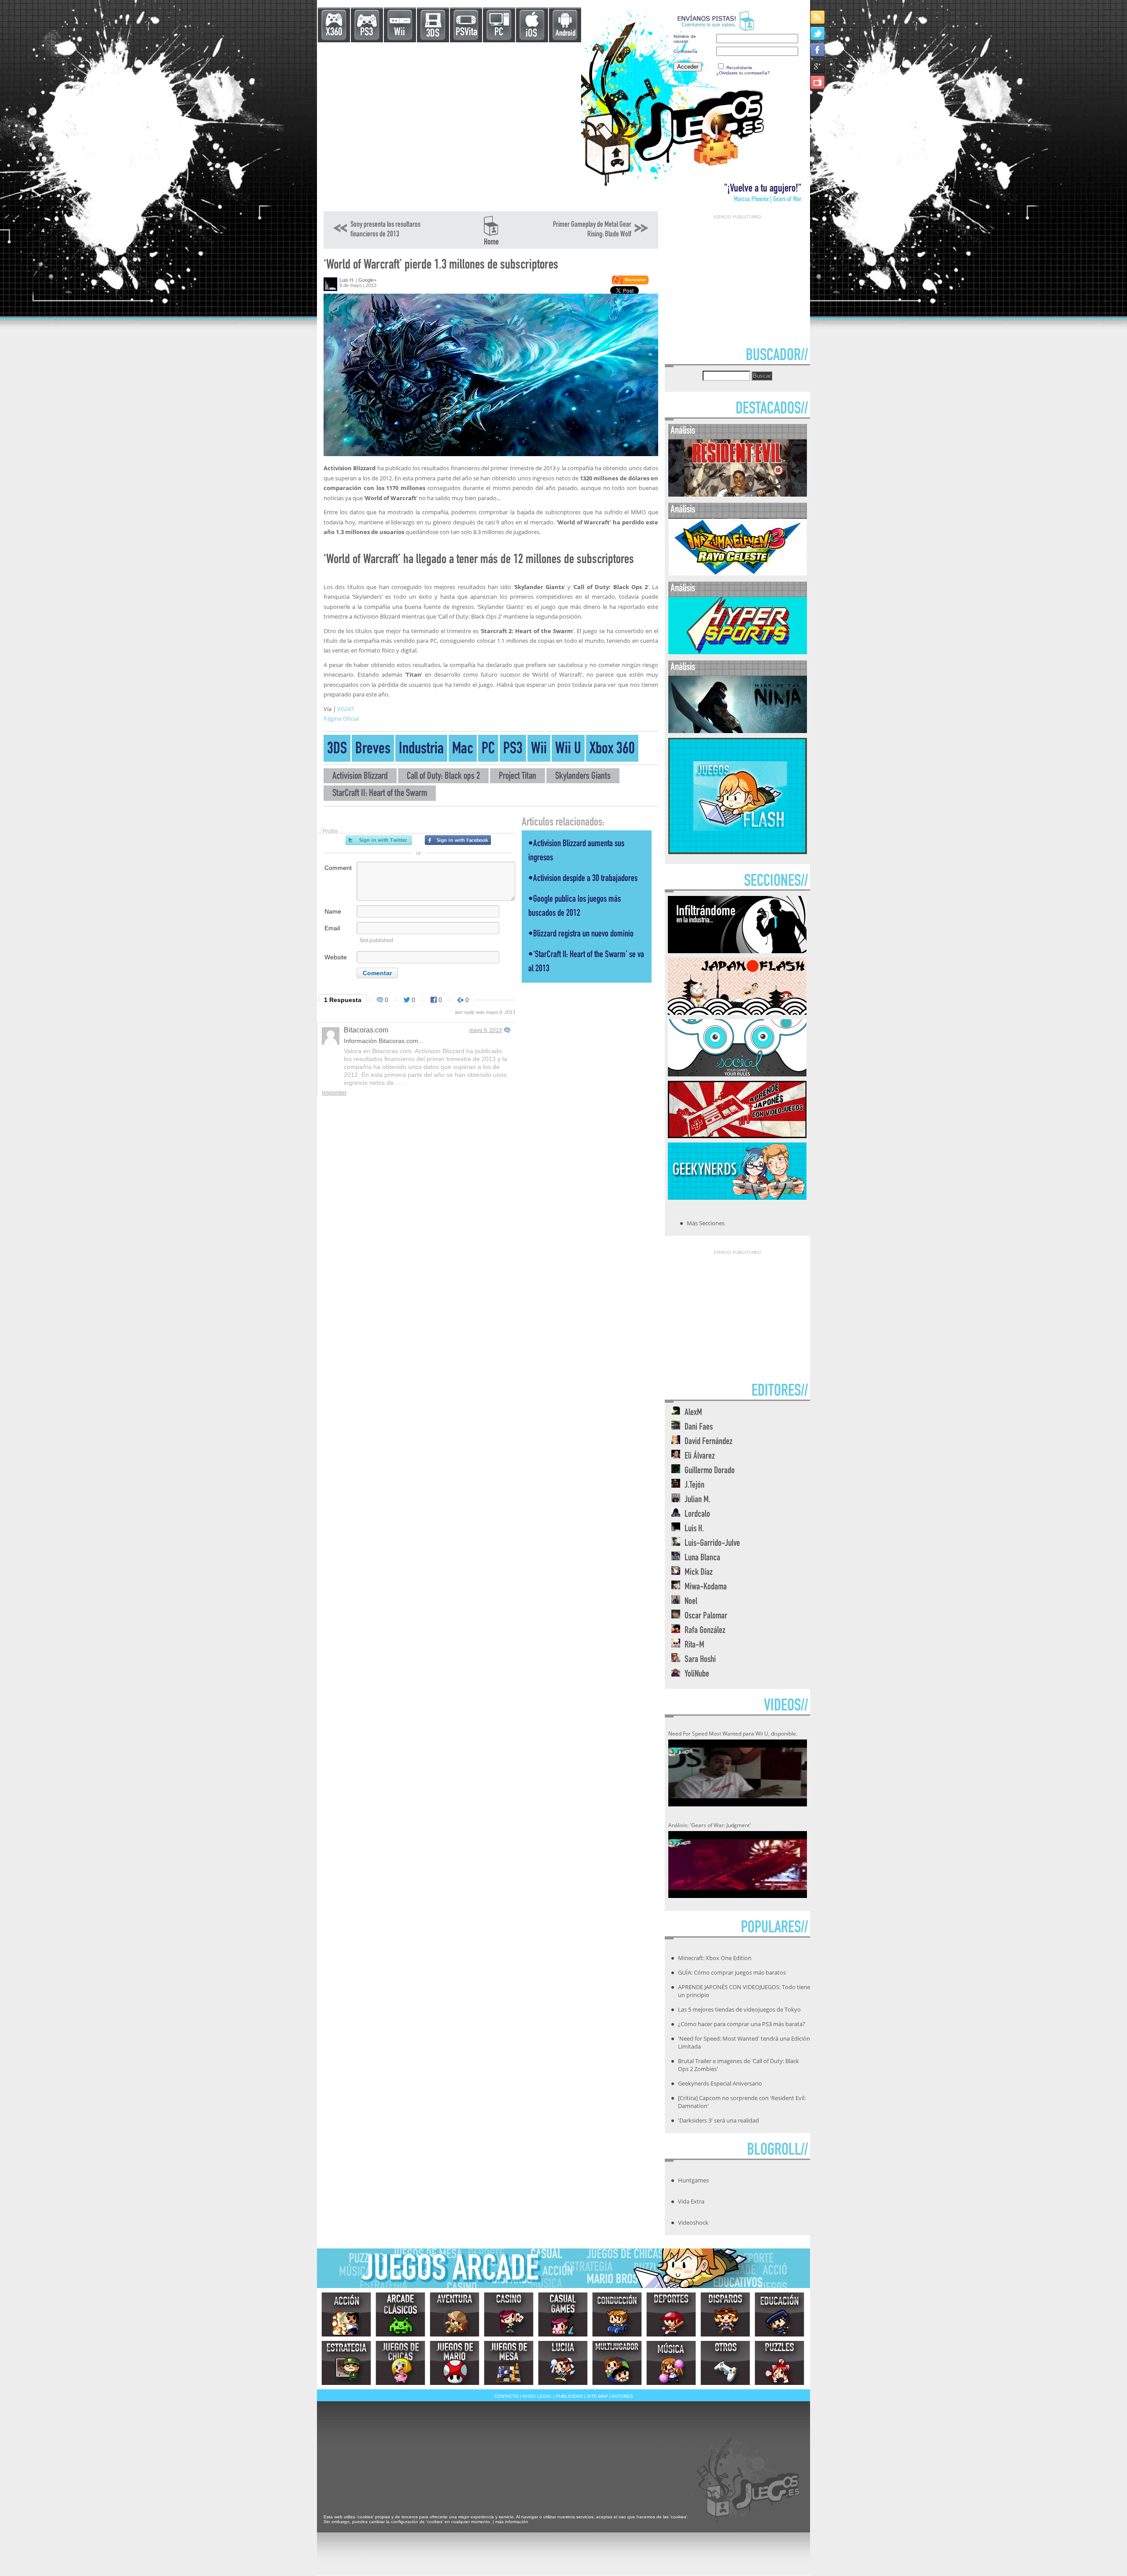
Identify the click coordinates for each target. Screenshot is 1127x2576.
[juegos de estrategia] (346, 2363)
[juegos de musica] (671, 2363)
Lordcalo (697, 1515)
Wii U (568, 750)
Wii (400, 33)
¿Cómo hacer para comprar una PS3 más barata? (742, 2024)
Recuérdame (739, 68)
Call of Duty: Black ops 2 (443, 777)
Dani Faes (699, 1428)
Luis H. (347, 280)
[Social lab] (737, 1074)
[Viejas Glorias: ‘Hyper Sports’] (738, 652)
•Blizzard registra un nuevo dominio (581, 934)
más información (512, 2522)
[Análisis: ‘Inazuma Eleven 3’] (738, 573)
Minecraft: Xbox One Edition (715, 1958)
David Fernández (709, 1442)
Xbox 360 (612, 750)
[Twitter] (818, 33)
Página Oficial (341, 719)
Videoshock (693, 2222)
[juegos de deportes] (671, 2314)
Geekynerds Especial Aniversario (720, 2083)
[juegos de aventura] (455, 2314)
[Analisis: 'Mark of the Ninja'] (738, 731)
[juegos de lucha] (563, 2363)
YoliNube (697, 1675)
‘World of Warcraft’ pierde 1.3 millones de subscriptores (441, 266)
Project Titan (517, 777)
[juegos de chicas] (400, 2363)
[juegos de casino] (509, 2314)
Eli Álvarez (700, 1457)
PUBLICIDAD (569, 2396)
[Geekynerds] (737, 1197)
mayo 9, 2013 (486, 1030)
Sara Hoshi (700, 1660)
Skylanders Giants (583, 777)
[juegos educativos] (779, 2314)
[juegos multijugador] (617, 2363)
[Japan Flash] (737, 1012)
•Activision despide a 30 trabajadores (583, 879)
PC (499, 33)
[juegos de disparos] (725, 2314)
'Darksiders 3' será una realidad (718, 2120)
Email (332, 928)
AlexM (693, 1413)
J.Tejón (694, 1486)
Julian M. (698, 1500)
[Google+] (818, 66)
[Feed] (818, 17)
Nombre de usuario (685, 39)
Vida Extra (691, 2201)
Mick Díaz (699, 1573)
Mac (463, 750)
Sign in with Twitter (379, 840)
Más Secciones (706, 1223)
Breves (373, 750)
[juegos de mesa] (509, 2363)
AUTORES (622, 2396)
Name (333, 911)
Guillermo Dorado (710, 1471)
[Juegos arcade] (400, 2314)
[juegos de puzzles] (779, 2363)
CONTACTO (506, 2396)
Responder (334, 1093)
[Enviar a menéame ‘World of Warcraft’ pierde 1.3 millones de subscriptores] (630, 283)
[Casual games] (563, 2314)
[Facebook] (818, 50)
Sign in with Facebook (458, 840)
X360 (334, 33)
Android (565, 34)
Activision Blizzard (360, 777)
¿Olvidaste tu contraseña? (743, 73)
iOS (531, 34)
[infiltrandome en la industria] (737, 951)
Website (336, 957)
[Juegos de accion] (346, 2314)
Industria (421, 750)
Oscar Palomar (706, 1616)
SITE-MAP (597, 2396)
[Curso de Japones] (737, 1135)
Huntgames (693, 2180)
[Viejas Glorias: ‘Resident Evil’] (738, 495)
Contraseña (685, 51)
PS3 (366, 33)
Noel (691, 1602)
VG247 (346, 709)
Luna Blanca (702, 1558)
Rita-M (694, 1645)
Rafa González (705, 1631)
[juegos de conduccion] (617, 2314)
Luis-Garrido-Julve (712, 1544)
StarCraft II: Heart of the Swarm (380, 794)
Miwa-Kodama (706, 1587)
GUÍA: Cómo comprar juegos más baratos (732, 1972)
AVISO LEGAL (537, 2396)
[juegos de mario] (455, 2363)
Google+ (367, 280)
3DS (433, 34)
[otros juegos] (725, 2363)
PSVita (466, 33)
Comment (338, 868)
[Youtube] (818, 82)
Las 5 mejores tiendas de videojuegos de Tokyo (739, 2009)
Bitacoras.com (366, 1030)
